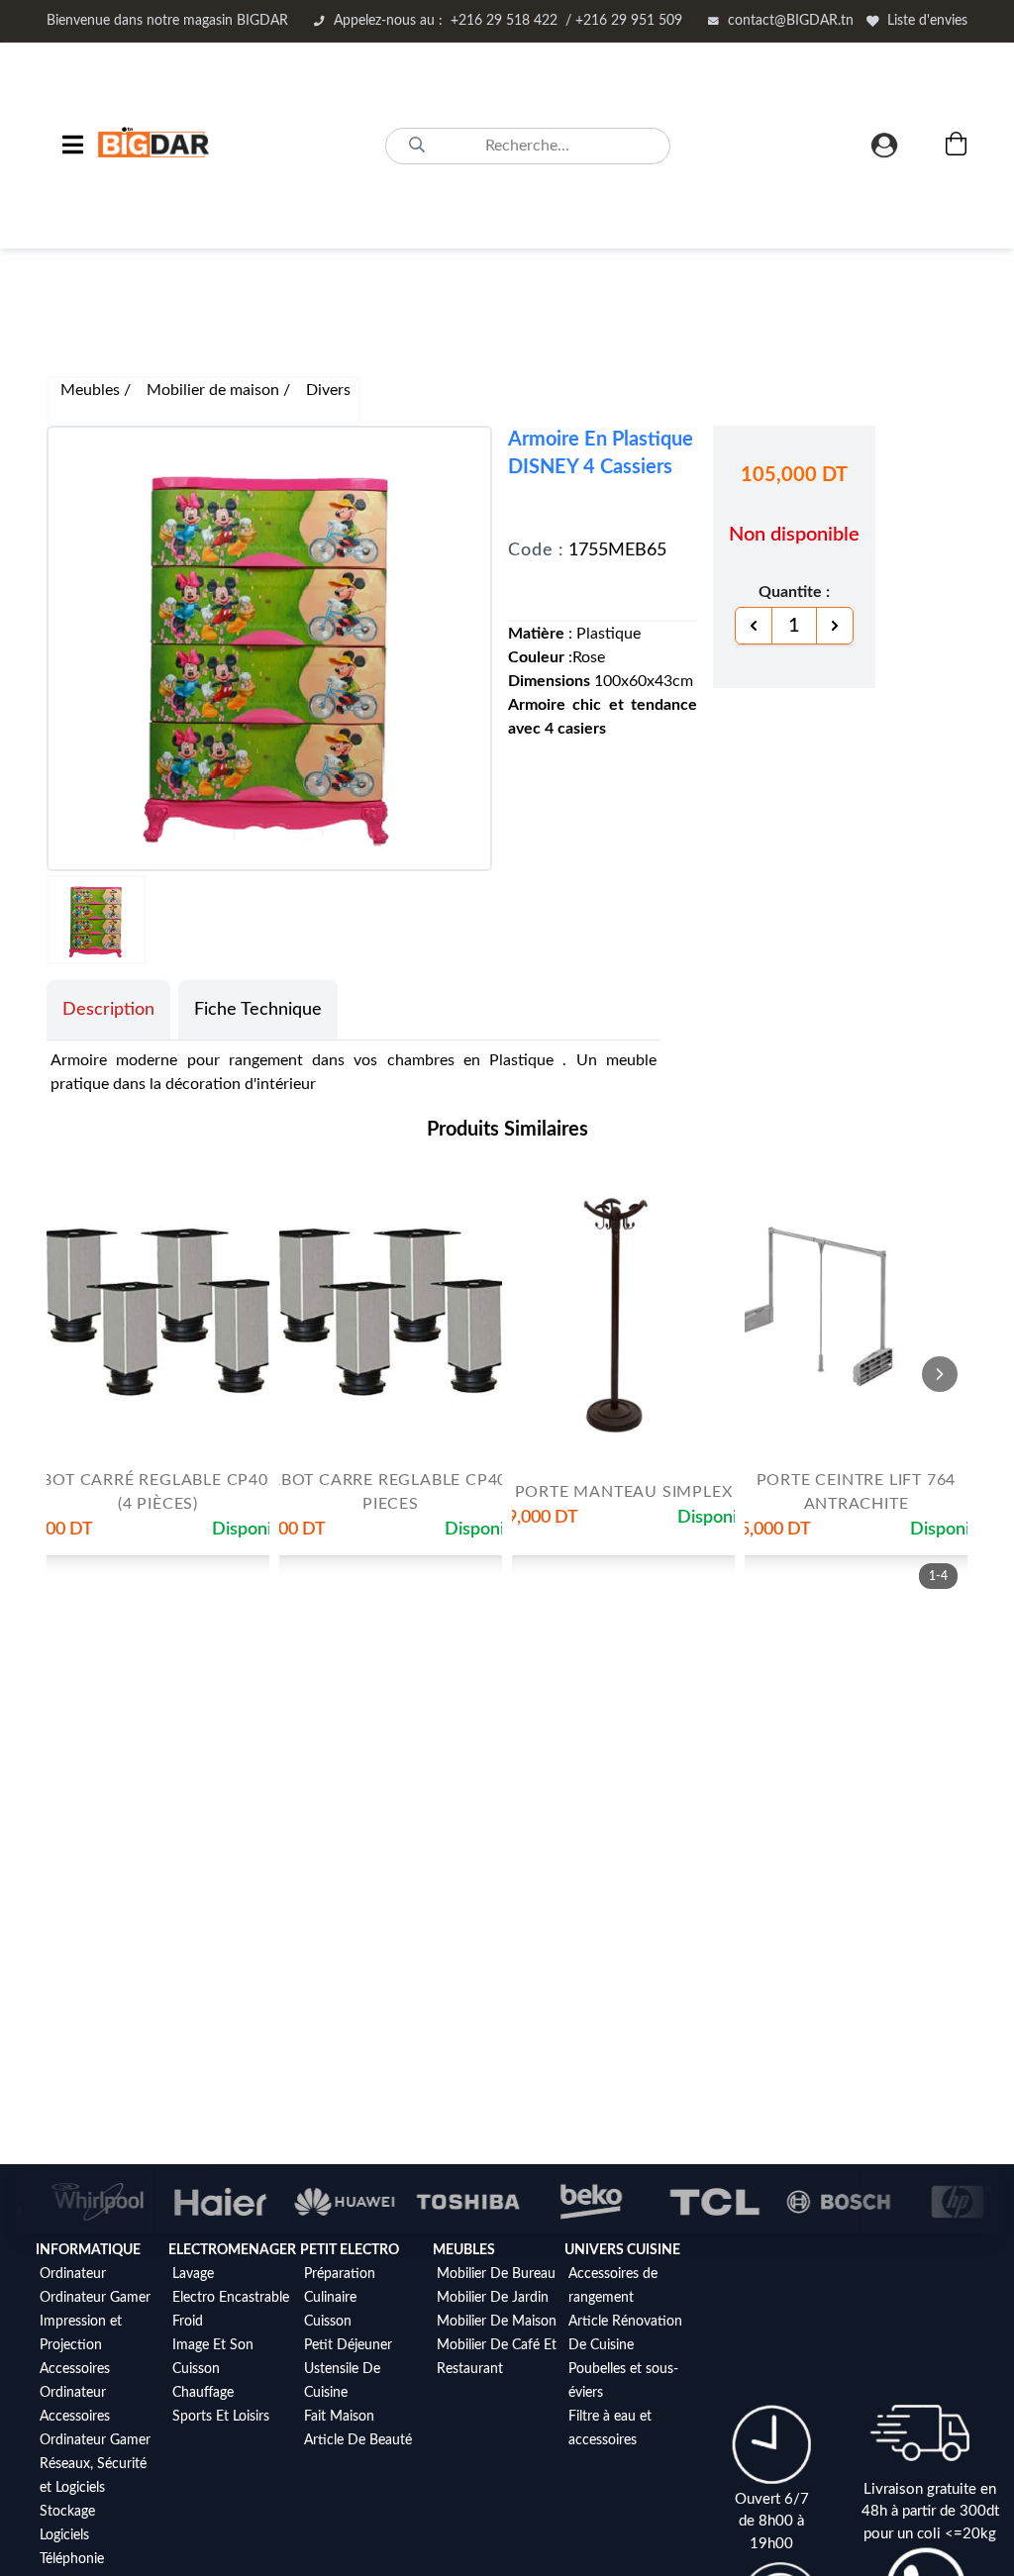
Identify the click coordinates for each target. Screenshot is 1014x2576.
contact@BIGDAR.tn (791, 21)
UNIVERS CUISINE (622, 2250)
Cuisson (196, 2369)
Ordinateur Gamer (95, 2298)
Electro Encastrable (231, 2298)
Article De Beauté (358, 2440)
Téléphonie (72, 2559)
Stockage (67, 2512)
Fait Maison (339, 2417)
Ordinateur (73, 2274)
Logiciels (64, 2535)
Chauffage (203, 2393)
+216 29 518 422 (508, 21)
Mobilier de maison (215, 390)
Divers (328, 390)
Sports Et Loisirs (221, 2417)
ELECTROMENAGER (232, 2250)
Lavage (193, 2274)
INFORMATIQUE (88, 2250)
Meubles (92, 390)
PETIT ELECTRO (350, 2250)
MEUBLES (464, 2250)
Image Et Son (213, 2345)
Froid (188, 2322)
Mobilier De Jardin (493, 2298)
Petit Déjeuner (348, 2345)
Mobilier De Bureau (496, 2274)
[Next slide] (940, 1374)
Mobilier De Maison (497, 2322)
